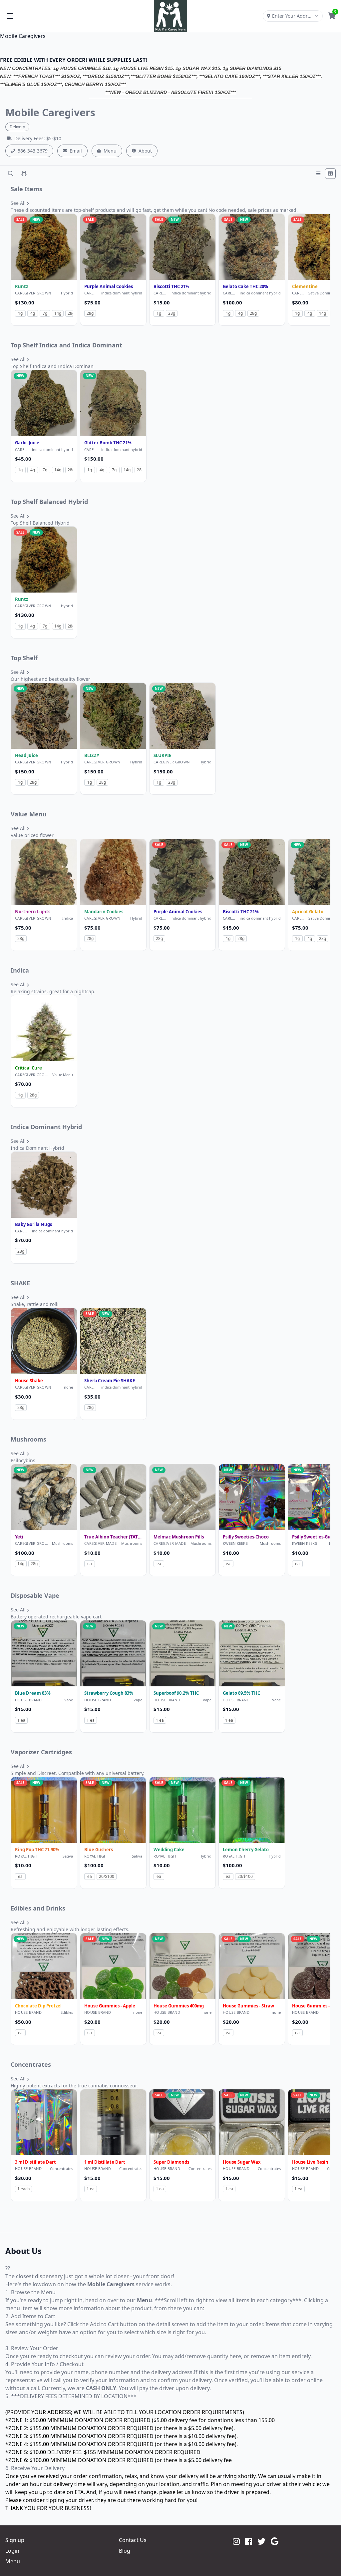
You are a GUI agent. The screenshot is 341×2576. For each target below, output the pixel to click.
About (145, 151)
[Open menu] (10, 16)
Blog (125, 2551)
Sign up (15, 2540)
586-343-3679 (33, 151)
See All (19, 203)
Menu (110, 151)
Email (76, 151)
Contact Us (133, 2540)
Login (12, 2551)
